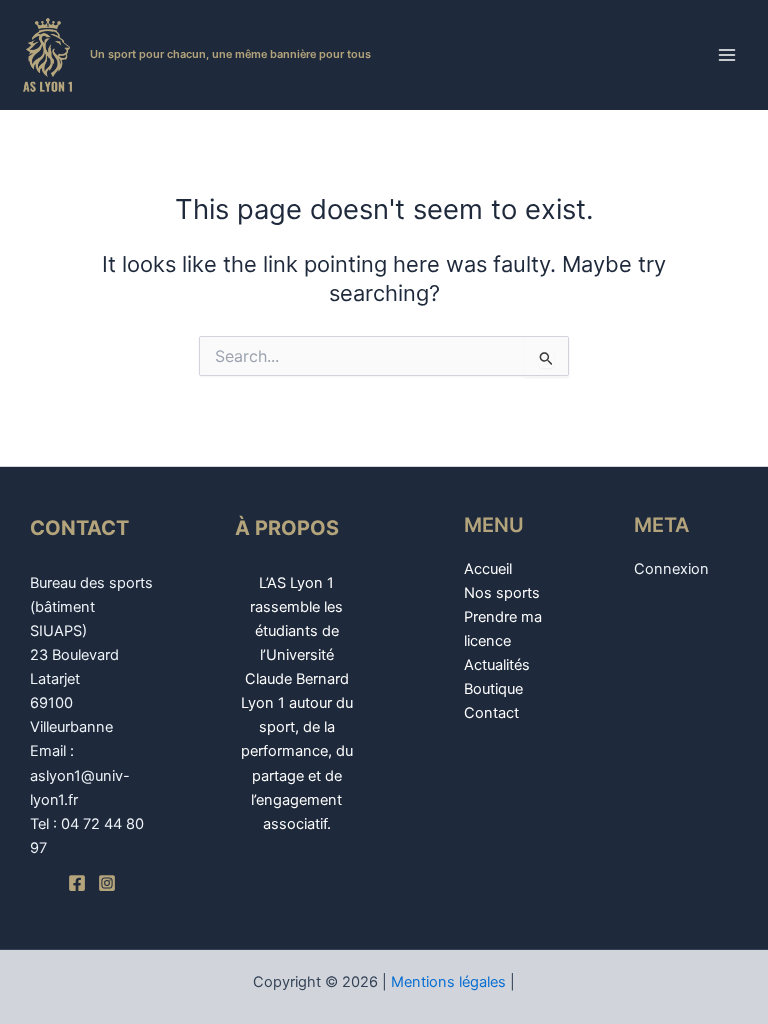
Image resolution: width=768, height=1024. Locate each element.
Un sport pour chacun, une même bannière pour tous (230, 54)
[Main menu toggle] (727, 55)
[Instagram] (107, 883)
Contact (491, 713)
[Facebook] (77, 883)
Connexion (671, 569)
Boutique (493, 689)
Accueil (488, 569)
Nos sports (502, 593)
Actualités (497, 665)
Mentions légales (448, 982)
